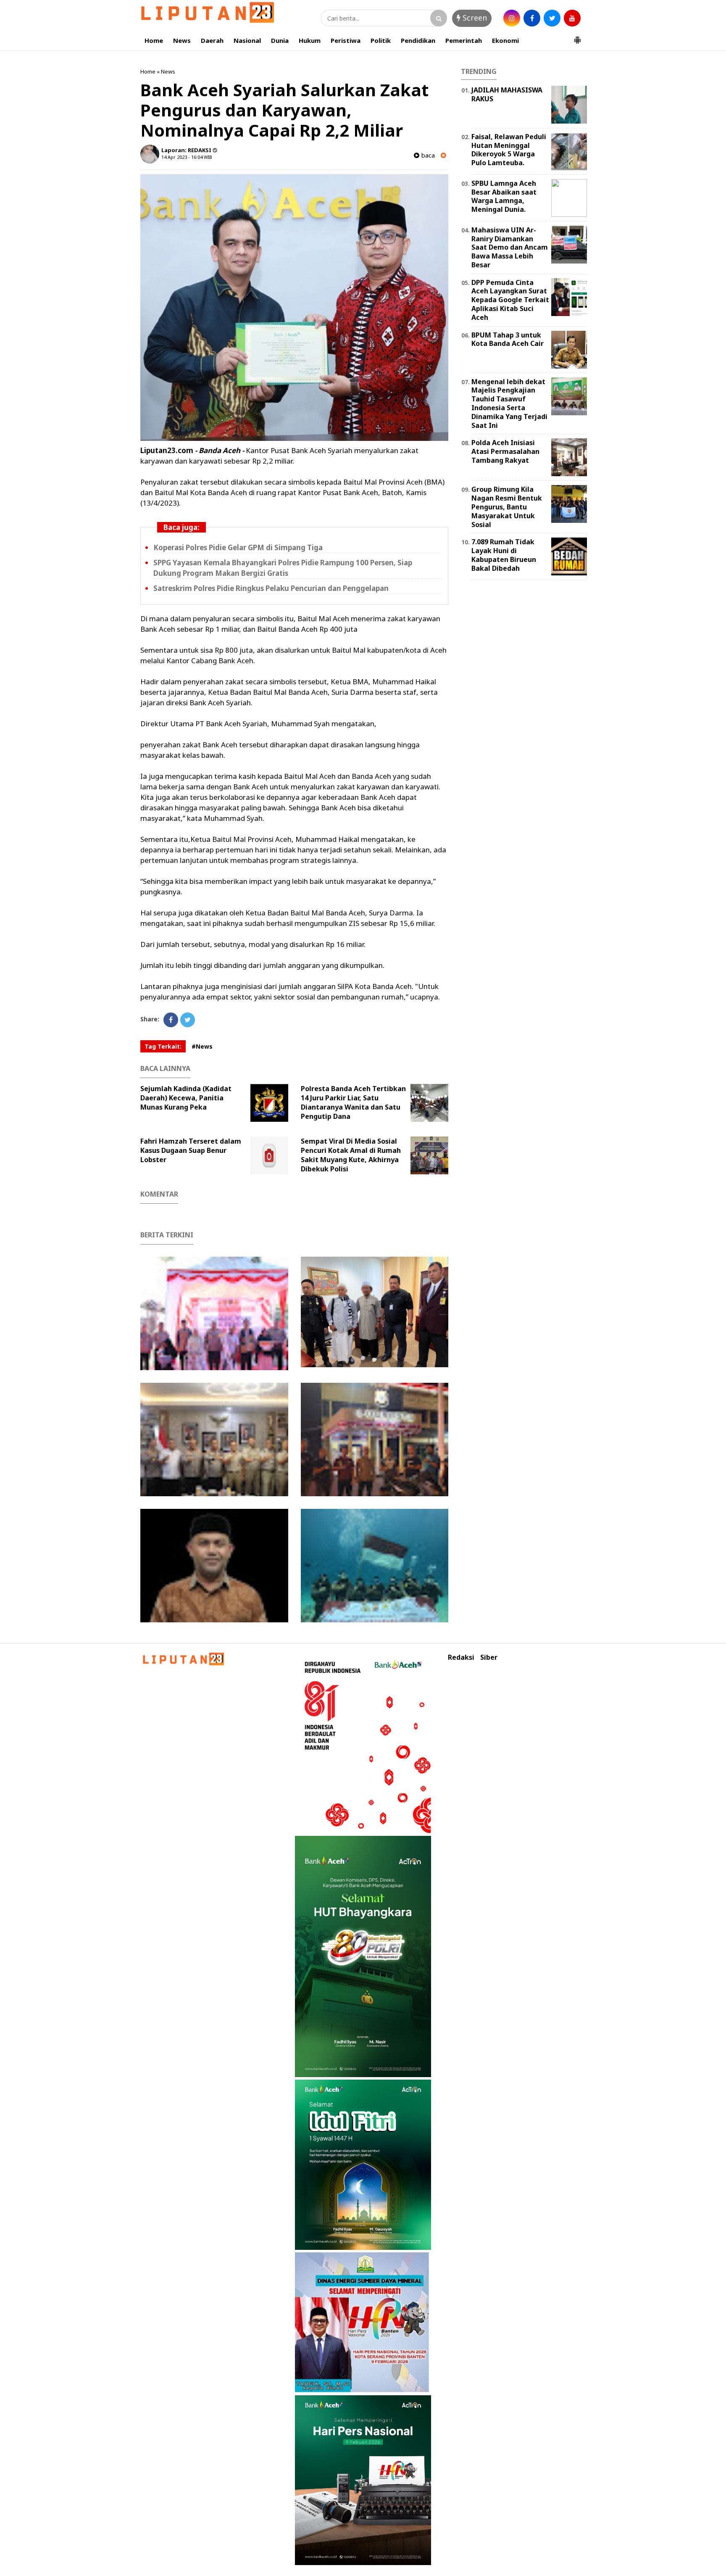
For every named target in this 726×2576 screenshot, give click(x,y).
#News (202, 1046)
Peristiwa (346, 40)
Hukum (310, 40)
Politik (381, 40)
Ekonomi (505, 40)
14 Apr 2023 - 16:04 (182, 157)
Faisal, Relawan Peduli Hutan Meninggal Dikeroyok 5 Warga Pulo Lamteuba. (509, 150)
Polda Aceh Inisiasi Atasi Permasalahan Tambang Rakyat (505, 451)
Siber (489, 1657)
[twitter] (552, 18)
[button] (577, 37)
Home (154, 40)
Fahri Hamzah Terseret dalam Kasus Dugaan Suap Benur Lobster (191, 1150)
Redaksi (461, 1657)
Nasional (247, 40)
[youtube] (572, 18)
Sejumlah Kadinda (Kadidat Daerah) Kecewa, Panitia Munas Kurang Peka (186, 1098)
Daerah (212, 40)
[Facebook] (171, 1020)
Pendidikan (418, 40)
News (182, 40)
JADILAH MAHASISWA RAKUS (507, 94)
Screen (474, 18)
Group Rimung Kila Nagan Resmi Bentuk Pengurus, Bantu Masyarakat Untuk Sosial (507, 507)
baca (427, 155)
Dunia (280, 40)
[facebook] (532, 18)
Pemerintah (464, 40)
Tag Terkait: (163, 1046)
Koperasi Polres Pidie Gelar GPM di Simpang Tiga (238, 547)
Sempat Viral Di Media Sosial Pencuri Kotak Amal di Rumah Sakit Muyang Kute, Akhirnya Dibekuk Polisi (351, 1155)
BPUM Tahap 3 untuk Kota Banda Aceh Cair (508, 339)
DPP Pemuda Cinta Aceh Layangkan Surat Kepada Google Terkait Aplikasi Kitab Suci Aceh (510, 300)
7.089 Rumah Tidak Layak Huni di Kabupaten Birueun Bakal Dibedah (504, 555)
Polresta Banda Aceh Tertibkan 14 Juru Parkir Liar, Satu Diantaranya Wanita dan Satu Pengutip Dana (353, 1102)
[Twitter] (188, 1020)
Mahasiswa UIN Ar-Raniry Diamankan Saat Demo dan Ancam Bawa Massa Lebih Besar (510, 247)
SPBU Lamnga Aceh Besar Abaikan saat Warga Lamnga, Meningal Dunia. (504, 196)
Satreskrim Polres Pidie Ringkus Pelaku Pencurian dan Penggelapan (271, 588)
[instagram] (512, 18)
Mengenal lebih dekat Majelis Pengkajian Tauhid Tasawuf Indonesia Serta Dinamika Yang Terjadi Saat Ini (509, 403)
